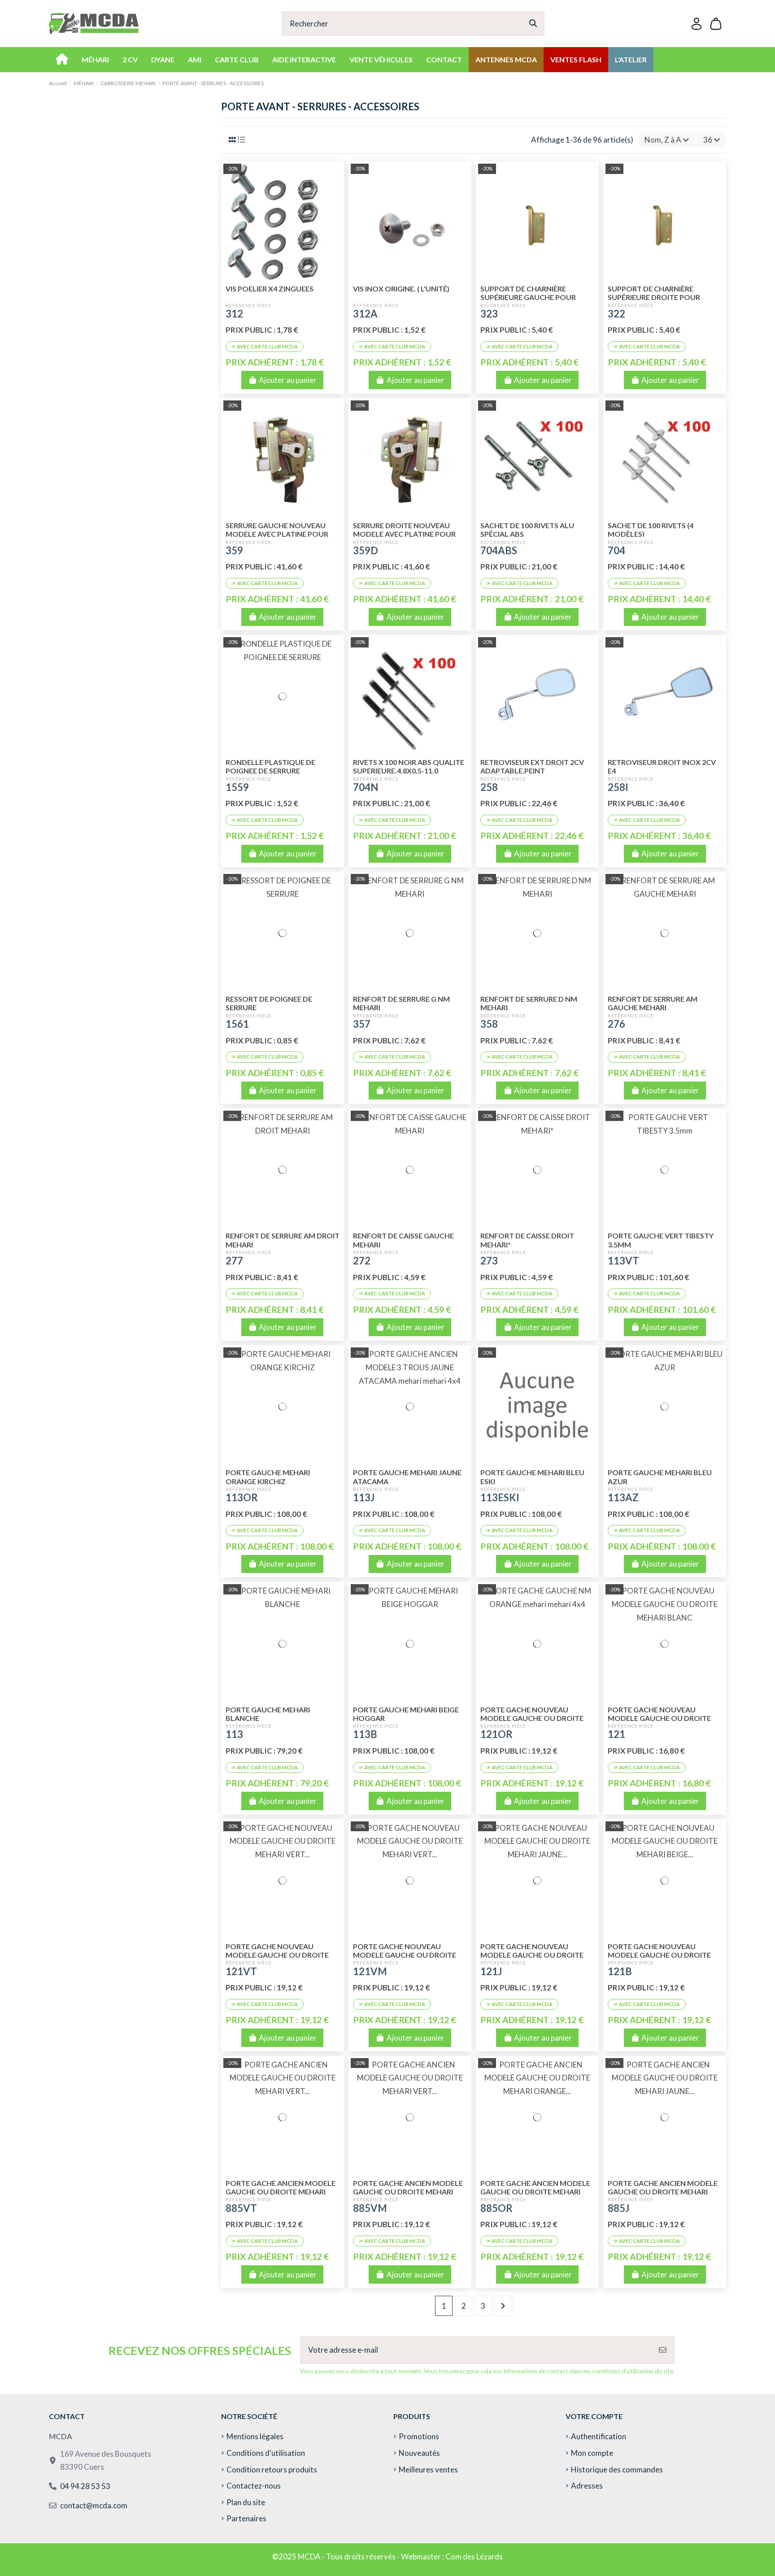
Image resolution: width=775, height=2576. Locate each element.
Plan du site (246, 2502)
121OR (496, 1734)
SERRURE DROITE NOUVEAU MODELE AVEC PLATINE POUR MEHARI (404, 534)
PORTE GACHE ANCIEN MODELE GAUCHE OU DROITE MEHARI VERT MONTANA (408, 2192)
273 (489, 1261)
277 (234, 1261)
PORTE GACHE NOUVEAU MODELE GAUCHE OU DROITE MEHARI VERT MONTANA (405, 1955)
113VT (623, 1261)
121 (616, 1734)
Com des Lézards (474, 2556)
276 (616, 1024)
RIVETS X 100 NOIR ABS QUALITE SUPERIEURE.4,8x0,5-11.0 (409, 766)
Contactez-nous (254, 2486)
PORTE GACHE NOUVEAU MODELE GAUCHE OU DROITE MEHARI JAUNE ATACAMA (532, 1955)
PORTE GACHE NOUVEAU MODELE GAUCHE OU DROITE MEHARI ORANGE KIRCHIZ (532, 1718)
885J (618, 2208)
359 (234, 550)
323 (489, 314)
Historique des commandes (617, 2470)
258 (489, 787)
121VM (370, 1971)
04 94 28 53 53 (85, 2486)
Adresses (587, 2486)
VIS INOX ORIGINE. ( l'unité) (401, 289)
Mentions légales (255, 2436)
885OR (496, 2208)
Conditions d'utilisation (266, 2453)
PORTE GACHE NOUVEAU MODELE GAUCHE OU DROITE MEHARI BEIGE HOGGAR (659, 1955)
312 (234, 314)
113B (365, 1734)
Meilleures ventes (428, 2470)
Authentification (599, 2436)
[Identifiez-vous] (697, 24)
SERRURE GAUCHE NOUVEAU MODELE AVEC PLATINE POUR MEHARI (277, 534)
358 (489, 1024)
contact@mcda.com (94, 2505)
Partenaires (246, 2518)
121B (620, 1971)
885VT (241, 2208)
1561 (237, 1024)
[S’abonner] (663, 2350)
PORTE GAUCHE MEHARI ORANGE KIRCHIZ (268, 1477)
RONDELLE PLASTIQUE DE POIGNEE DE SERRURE (270, 766)
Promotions (419, 2436)
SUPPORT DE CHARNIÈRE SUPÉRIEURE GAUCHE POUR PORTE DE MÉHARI (528, 297)
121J (491, 1971)
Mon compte (592, 2453)
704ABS (499, 550)
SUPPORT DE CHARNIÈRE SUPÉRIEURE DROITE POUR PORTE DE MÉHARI (654, 297)
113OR (242, 1497)
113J (364, 1497)
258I (618, 787)
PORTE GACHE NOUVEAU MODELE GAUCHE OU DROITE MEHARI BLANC (659, 1718)
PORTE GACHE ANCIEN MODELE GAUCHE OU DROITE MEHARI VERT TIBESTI (281, 2192)
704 (616, 550)
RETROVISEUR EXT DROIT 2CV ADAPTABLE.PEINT (532, 766)
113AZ (623, 1497)
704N (366, 787)
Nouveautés (419, 2453)
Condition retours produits (272, 2470)
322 (616, 314)
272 (362, 1261)
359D (366, 550)
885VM (370, 2208)
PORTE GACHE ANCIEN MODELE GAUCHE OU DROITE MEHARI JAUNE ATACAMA (663, 2192)
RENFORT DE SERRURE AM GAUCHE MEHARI (653, 1003)
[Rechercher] (533, 24)
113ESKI (500, 1497)
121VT (241, 1971)
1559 (237, 787)
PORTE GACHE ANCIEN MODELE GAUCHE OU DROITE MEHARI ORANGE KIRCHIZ (535, 2192)
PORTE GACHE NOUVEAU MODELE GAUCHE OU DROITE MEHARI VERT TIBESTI (277, 1955)
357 (362, 1024)
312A (365, 314)
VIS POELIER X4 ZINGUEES (270, 289)
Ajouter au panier (288, 380)
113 (234, 1734)
